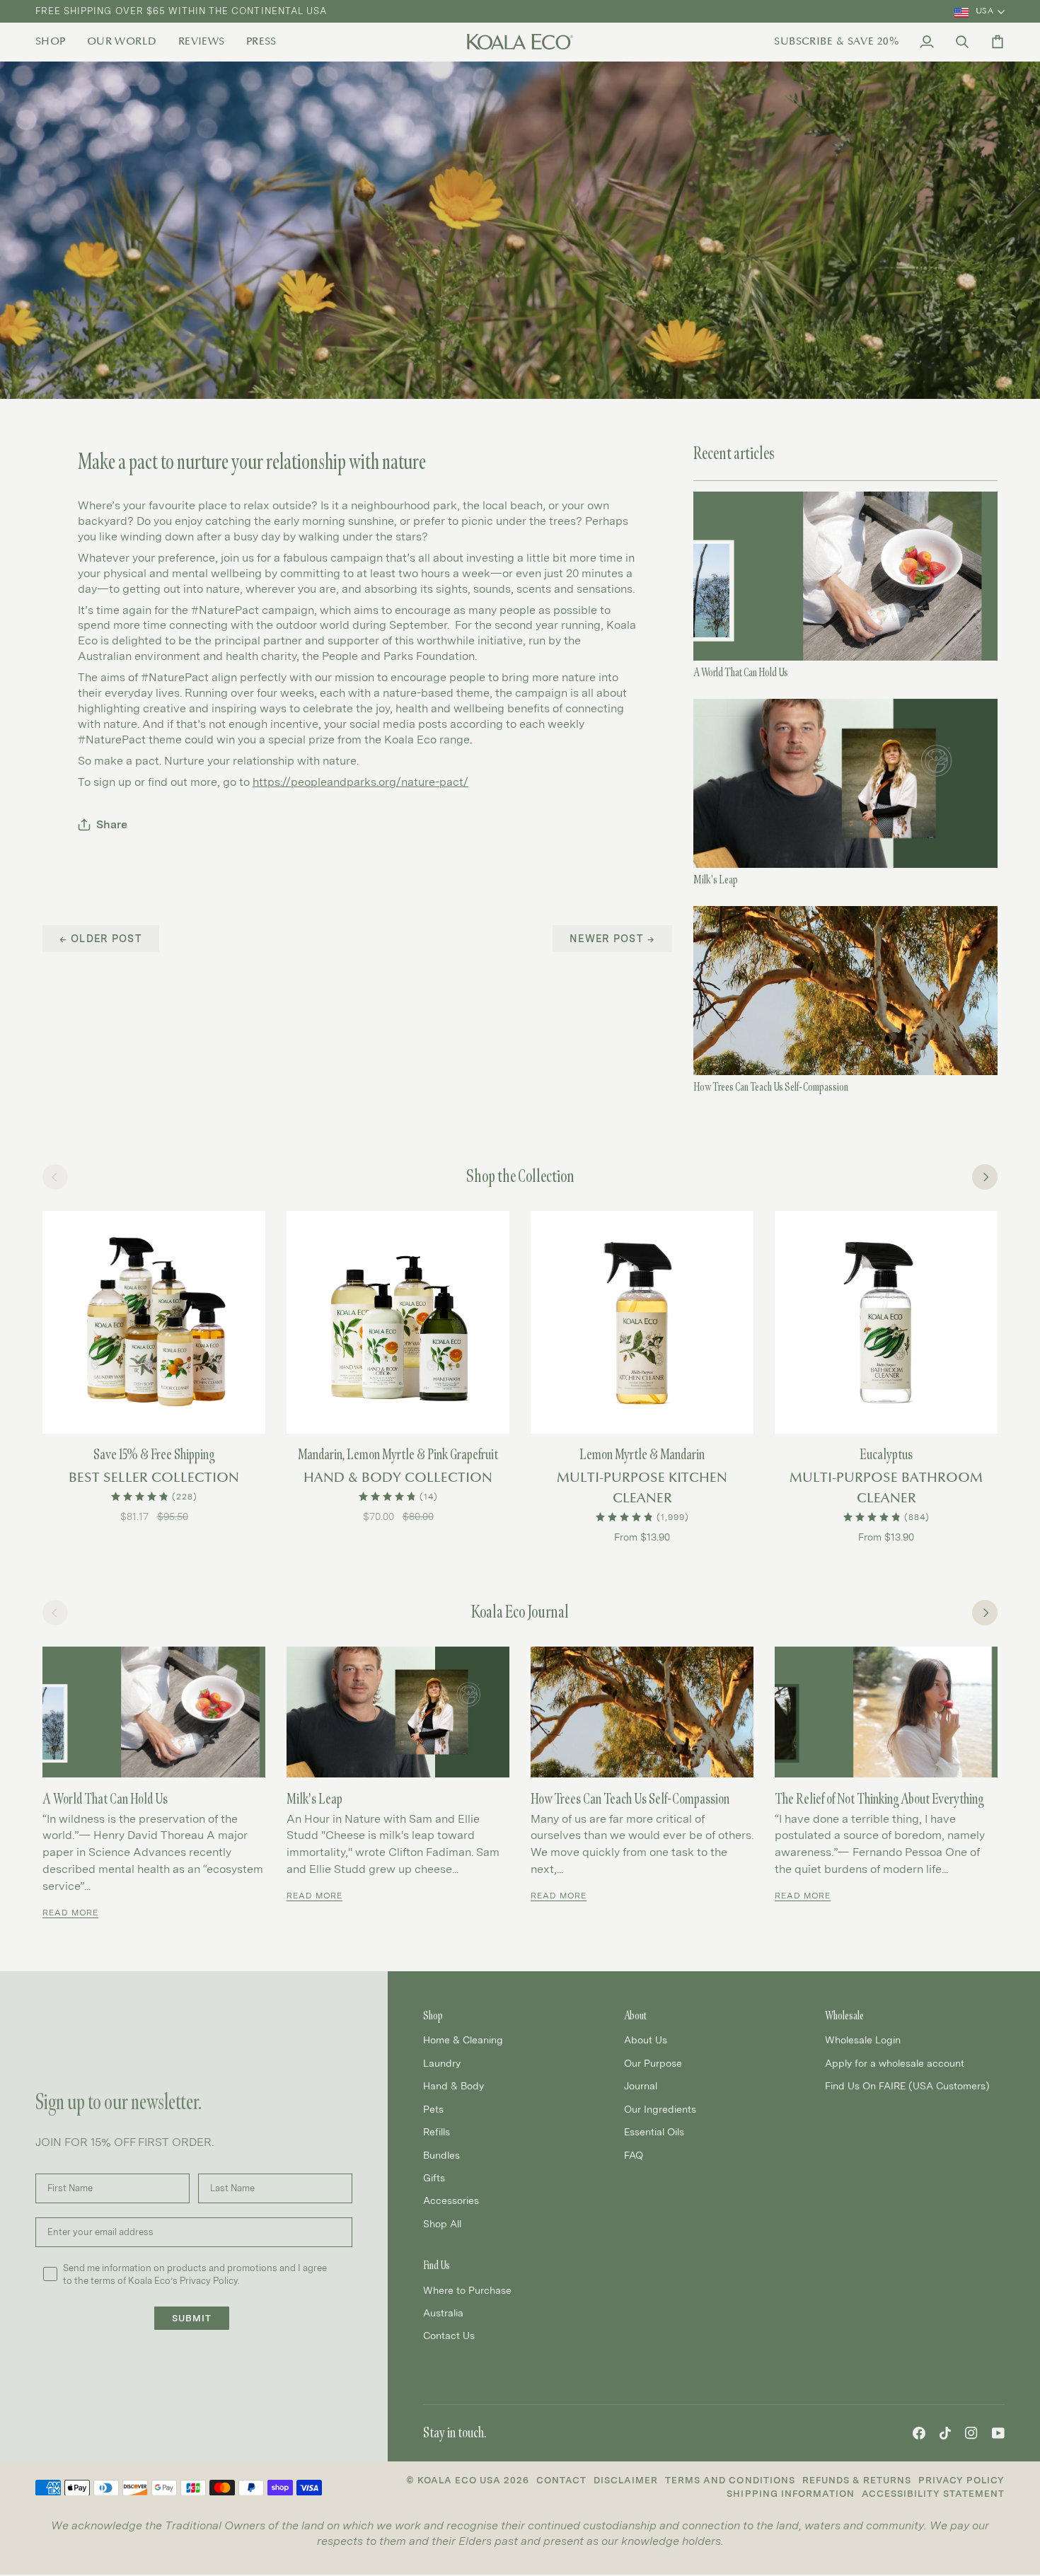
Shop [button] (433, 2015)
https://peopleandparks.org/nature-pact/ (360, 782)
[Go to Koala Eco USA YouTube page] (998, 2433)
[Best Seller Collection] (154, 1322)
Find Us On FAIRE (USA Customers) (907, 2085)
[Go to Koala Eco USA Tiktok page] (945, 2433)
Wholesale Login (863, 2040)
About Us (646, 2040)
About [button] (635, 2015)
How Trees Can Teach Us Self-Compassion (771, 1087)
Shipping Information (790, 2494)
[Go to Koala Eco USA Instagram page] (971, 2433)
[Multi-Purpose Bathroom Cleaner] (886, 1322)
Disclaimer (626, 2480)
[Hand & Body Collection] (398, 1322)
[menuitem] (56, 42)
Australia (443, 2313)
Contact (561, 2480)
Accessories (451, 2200)
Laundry (442, 2063)
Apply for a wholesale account (895, 2063)
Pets (433, 2109)
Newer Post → (612, 938)
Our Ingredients (660, 2109)
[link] (56, 42)
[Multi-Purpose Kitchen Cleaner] (642, 1322)
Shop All (442, 2223)
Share (112, 824)
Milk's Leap (716, 880)
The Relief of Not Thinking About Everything (879, 1799)
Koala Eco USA (459, 2480)
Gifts (434, 2177)
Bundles (441, 2155)
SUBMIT (192, 2318)
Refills (437, 2131)
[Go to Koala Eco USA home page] (520, 42)
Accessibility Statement (933, 2494)
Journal (641, 2085)
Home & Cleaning (463, 2040)
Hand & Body (453, 2085)
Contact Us (449, 2335)
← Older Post (101, 938)
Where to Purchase (467, 2290)
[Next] (985, 1177)
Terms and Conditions (730, 2480)
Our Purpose (653, 2063)
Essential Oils (654, 2131)
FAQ (634, 2155)
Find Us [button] (437, 2265)
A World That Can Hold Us (741, 672)
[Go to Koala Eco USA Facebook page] (919, 2433)
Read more (70, 1913)
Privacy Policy (961, 2480)
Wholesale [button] (844, 2015)
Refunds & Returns (857, 2480)
